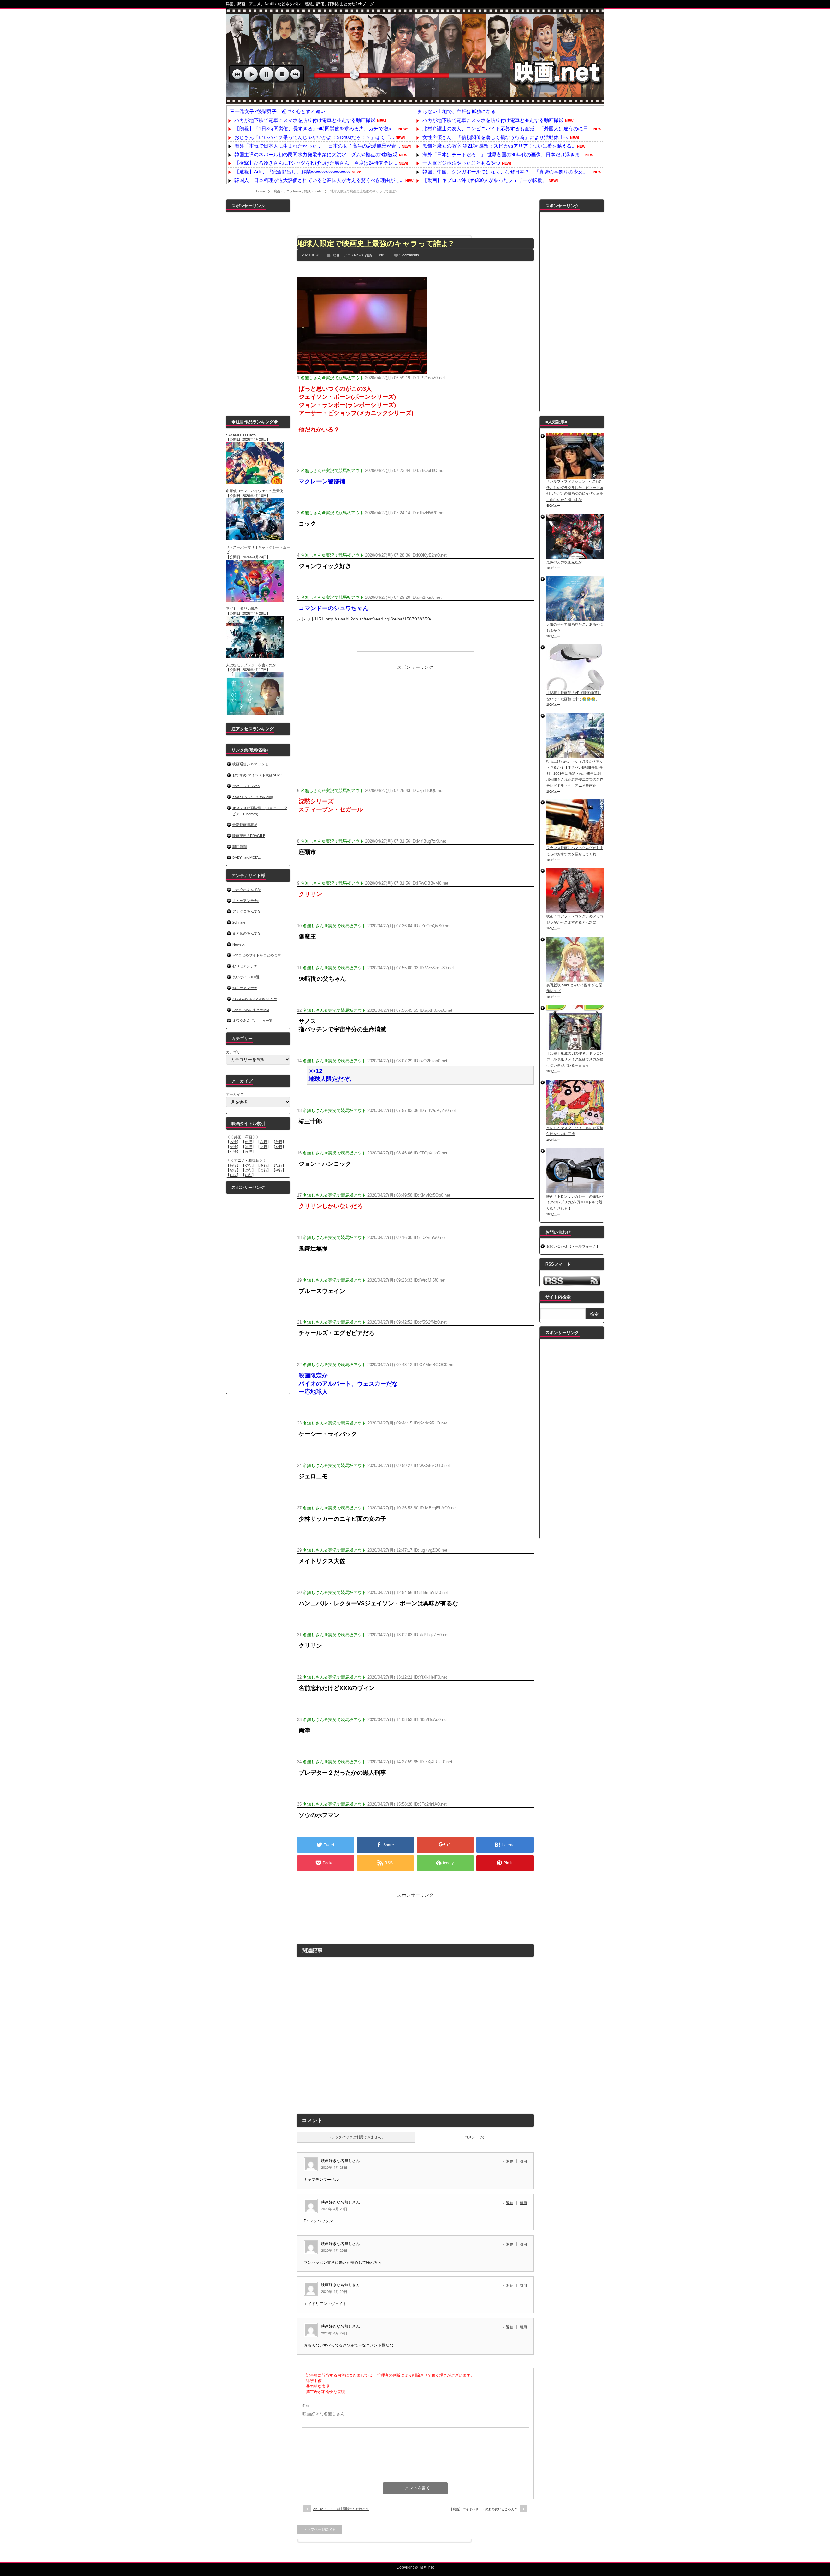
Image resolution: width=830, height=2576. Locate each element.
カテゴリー (235, 1052)
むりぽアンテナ (245, 966)
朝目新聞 (240, 847)
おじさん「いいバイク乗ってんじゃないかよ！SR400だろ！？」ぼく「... (314, 137)
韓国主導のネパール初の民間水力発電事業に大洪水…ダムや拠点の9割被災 (316, 154)
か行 (248, 1142)
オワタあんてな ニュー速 (253, 1021)
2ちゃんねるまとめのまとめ (255, 999)
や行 (279, 1147)
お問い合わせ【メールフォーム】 (573, 1246)
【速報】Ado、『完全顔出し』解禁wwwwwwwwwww (292, 172)
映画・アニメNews (287, 191)
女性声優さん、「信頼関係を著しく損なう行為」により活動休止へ (495, 137)
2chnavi (239, 922)
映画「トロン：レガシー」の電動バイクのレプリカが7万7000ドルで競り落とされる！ (575, 1202)
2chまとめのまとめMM (251, 1010)
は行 (248, 1147)
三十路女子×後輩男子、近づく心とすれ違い (278, 111)
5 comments (409, 255)
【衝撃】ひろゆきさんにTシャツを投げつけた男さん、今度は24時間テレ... (316, 163)
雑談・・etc (313, 191)
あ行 (233, 1142)
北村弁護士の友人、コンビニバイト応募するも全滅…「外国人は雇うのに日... (507, 129)
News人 (239, 944)
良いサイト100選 (246, 977)
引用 (523, 2161)
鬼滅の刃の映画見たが (564, 562)
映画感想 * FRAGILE (249, 836)
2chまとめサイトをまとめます (257, 955)
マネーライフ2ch (246, 786)
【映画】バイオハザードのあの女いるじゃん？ (483, 2509)
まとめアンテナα (246, 901)
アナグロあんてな (247, 911)
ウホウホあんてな (247, 890)
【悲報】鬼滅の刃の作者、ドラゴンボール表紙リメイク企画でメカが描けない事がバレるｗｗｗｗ (575, 1059)
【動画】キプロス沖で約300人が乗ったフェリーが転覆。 (485, 180)
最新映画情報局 (245, 825)
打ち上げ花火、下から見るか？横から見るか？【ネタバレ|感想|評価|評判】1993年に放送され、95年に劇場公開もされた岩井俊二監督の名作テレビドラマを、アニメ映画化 (575, 773)
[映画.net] (415, 100)
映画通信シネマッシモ (250, 764)
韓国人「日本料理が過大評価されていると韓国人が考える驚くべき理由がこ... (319, 180)
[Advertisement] (415, 214)
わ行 (248, 1152)
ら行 (233, 1152)
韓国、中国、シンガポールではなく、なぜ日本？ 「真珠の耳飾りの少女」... (507, 172)
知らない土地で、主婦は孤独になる (457, 111)
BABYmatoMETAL (247, 857)
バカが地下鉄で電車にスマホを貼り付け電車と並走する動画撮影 (305, 120)
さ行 (264, 1142)
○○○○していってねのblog (253, 797)
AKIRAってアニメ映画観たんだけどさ (341, 2509)
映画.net (427, 2567)
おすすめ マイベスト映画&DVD (257, 775)
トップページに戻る (320, 2529)
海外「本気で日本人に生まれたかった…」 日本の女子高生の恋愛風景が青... (317, 146)
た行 (279, 1142)
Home (261, 191)
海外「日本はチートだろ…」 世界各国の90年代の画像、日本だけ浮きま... (503, 154)
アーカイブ (235, 1094)
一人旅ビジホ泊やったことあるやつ (461, 163)
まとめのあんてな (247, 933)
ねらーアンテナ (245, 988)
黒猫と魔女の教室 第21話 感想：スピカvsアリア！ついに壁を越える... (499, 146)
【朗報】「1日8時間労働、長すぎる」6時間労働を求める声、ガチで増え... (316, 129)
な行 (233, 1147)
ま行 (264, 1147)
